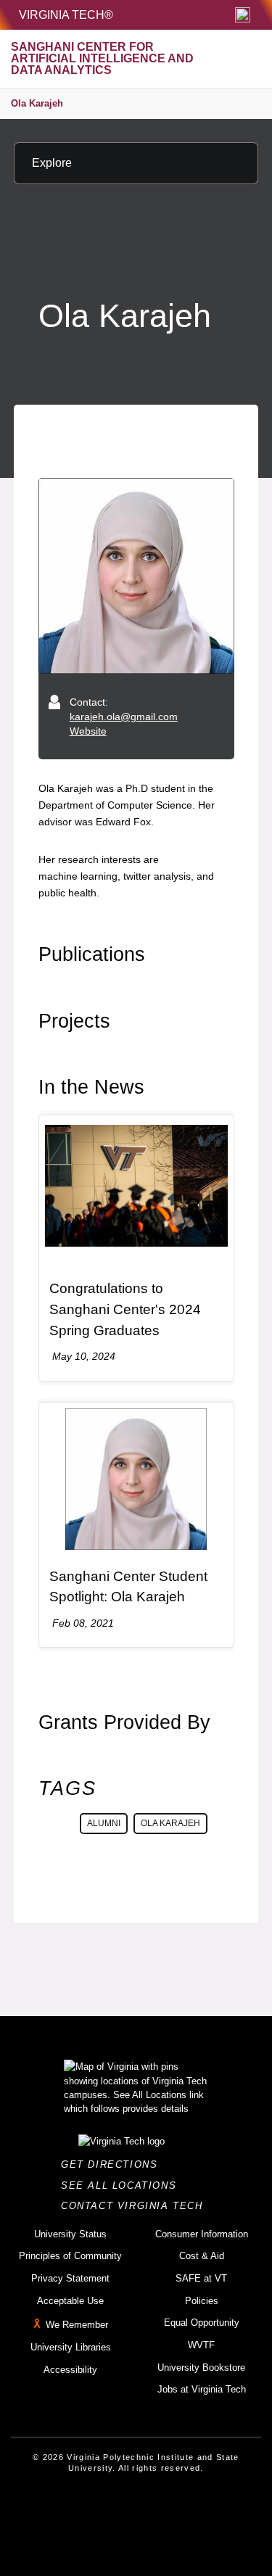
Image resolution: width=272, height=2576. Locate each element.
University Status (70, 2234)
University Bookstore (201, 2367)
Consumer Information (202, 2234)
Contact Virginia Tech (136, 2206)
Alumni (104, 1823)
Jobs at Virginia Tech (202, 2389)
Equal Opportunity (202, 2323)
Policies (202, 2301)
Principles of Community (70, 2256)
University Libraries (71, 2347)
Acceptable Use (70, 2301)
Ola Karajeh (37, 103)
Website (88, 731)
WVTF (201, 2345)
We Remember (77, 2325)
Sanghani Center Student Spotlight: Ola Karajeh (128, 1587)
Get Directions (114, 2164)
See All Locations (123, 2185)
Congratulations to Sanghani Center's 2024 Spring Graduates (125, 1309)
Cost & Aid (202, 2256)
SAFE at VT (201, 2278)
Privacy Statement (70, 2278)
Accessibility (70, 2370)
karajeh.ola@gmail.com (124, 717)
